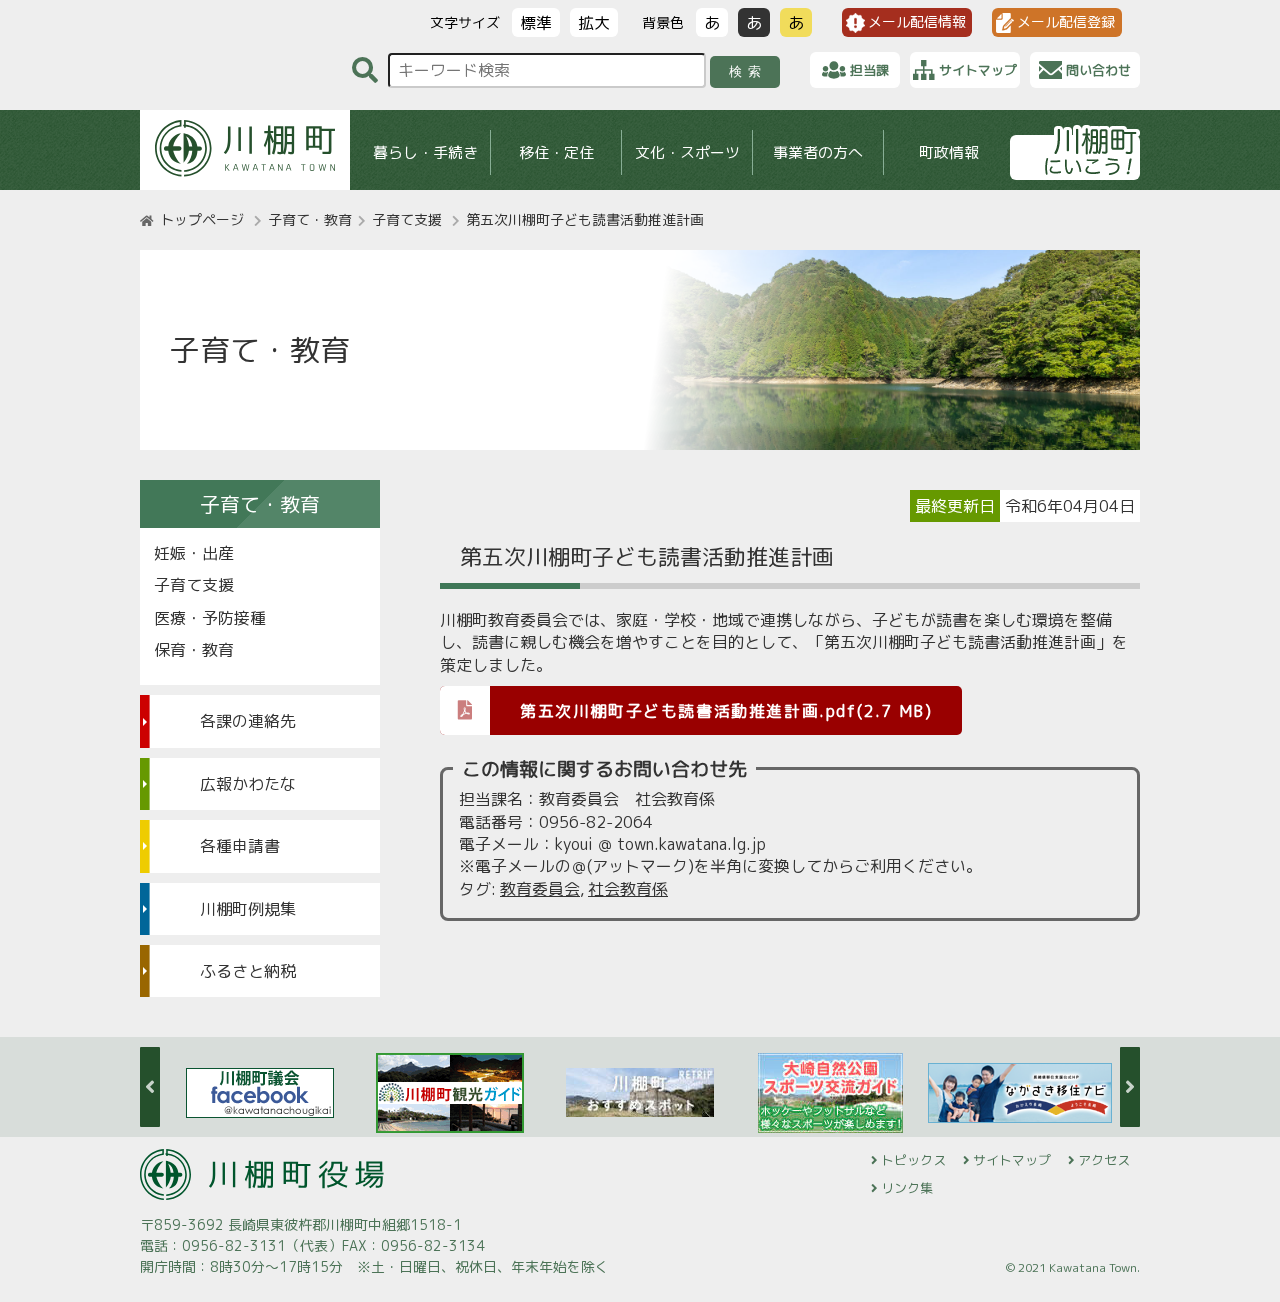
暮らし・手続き (425, 152)
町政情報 (949, 152)
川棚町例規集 (248, 909)
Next (1130, 1087)
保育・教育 (194, 650)
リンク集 (907, 1188)
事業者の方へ (818, 152)
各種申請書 (240, 846)
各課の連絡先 (248, 721)
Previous (150, 1087)
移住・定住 (556, 152)
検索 (748, 71)
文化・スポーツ (687, 152)
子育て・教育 (310, 219)
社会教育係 (628, 889)
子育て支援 (407, 219)
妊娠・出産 (194, 553)
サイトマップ (1012, 1160)
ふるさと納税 (248, 971)
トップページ (202, 219)
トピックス (913, 1160)
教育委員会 (540, 889)
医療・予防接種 (210, 618)
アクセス (1104, 1160)
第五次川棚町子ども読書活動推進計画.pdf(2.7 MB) (726, 711)
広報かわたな (248, 784)
